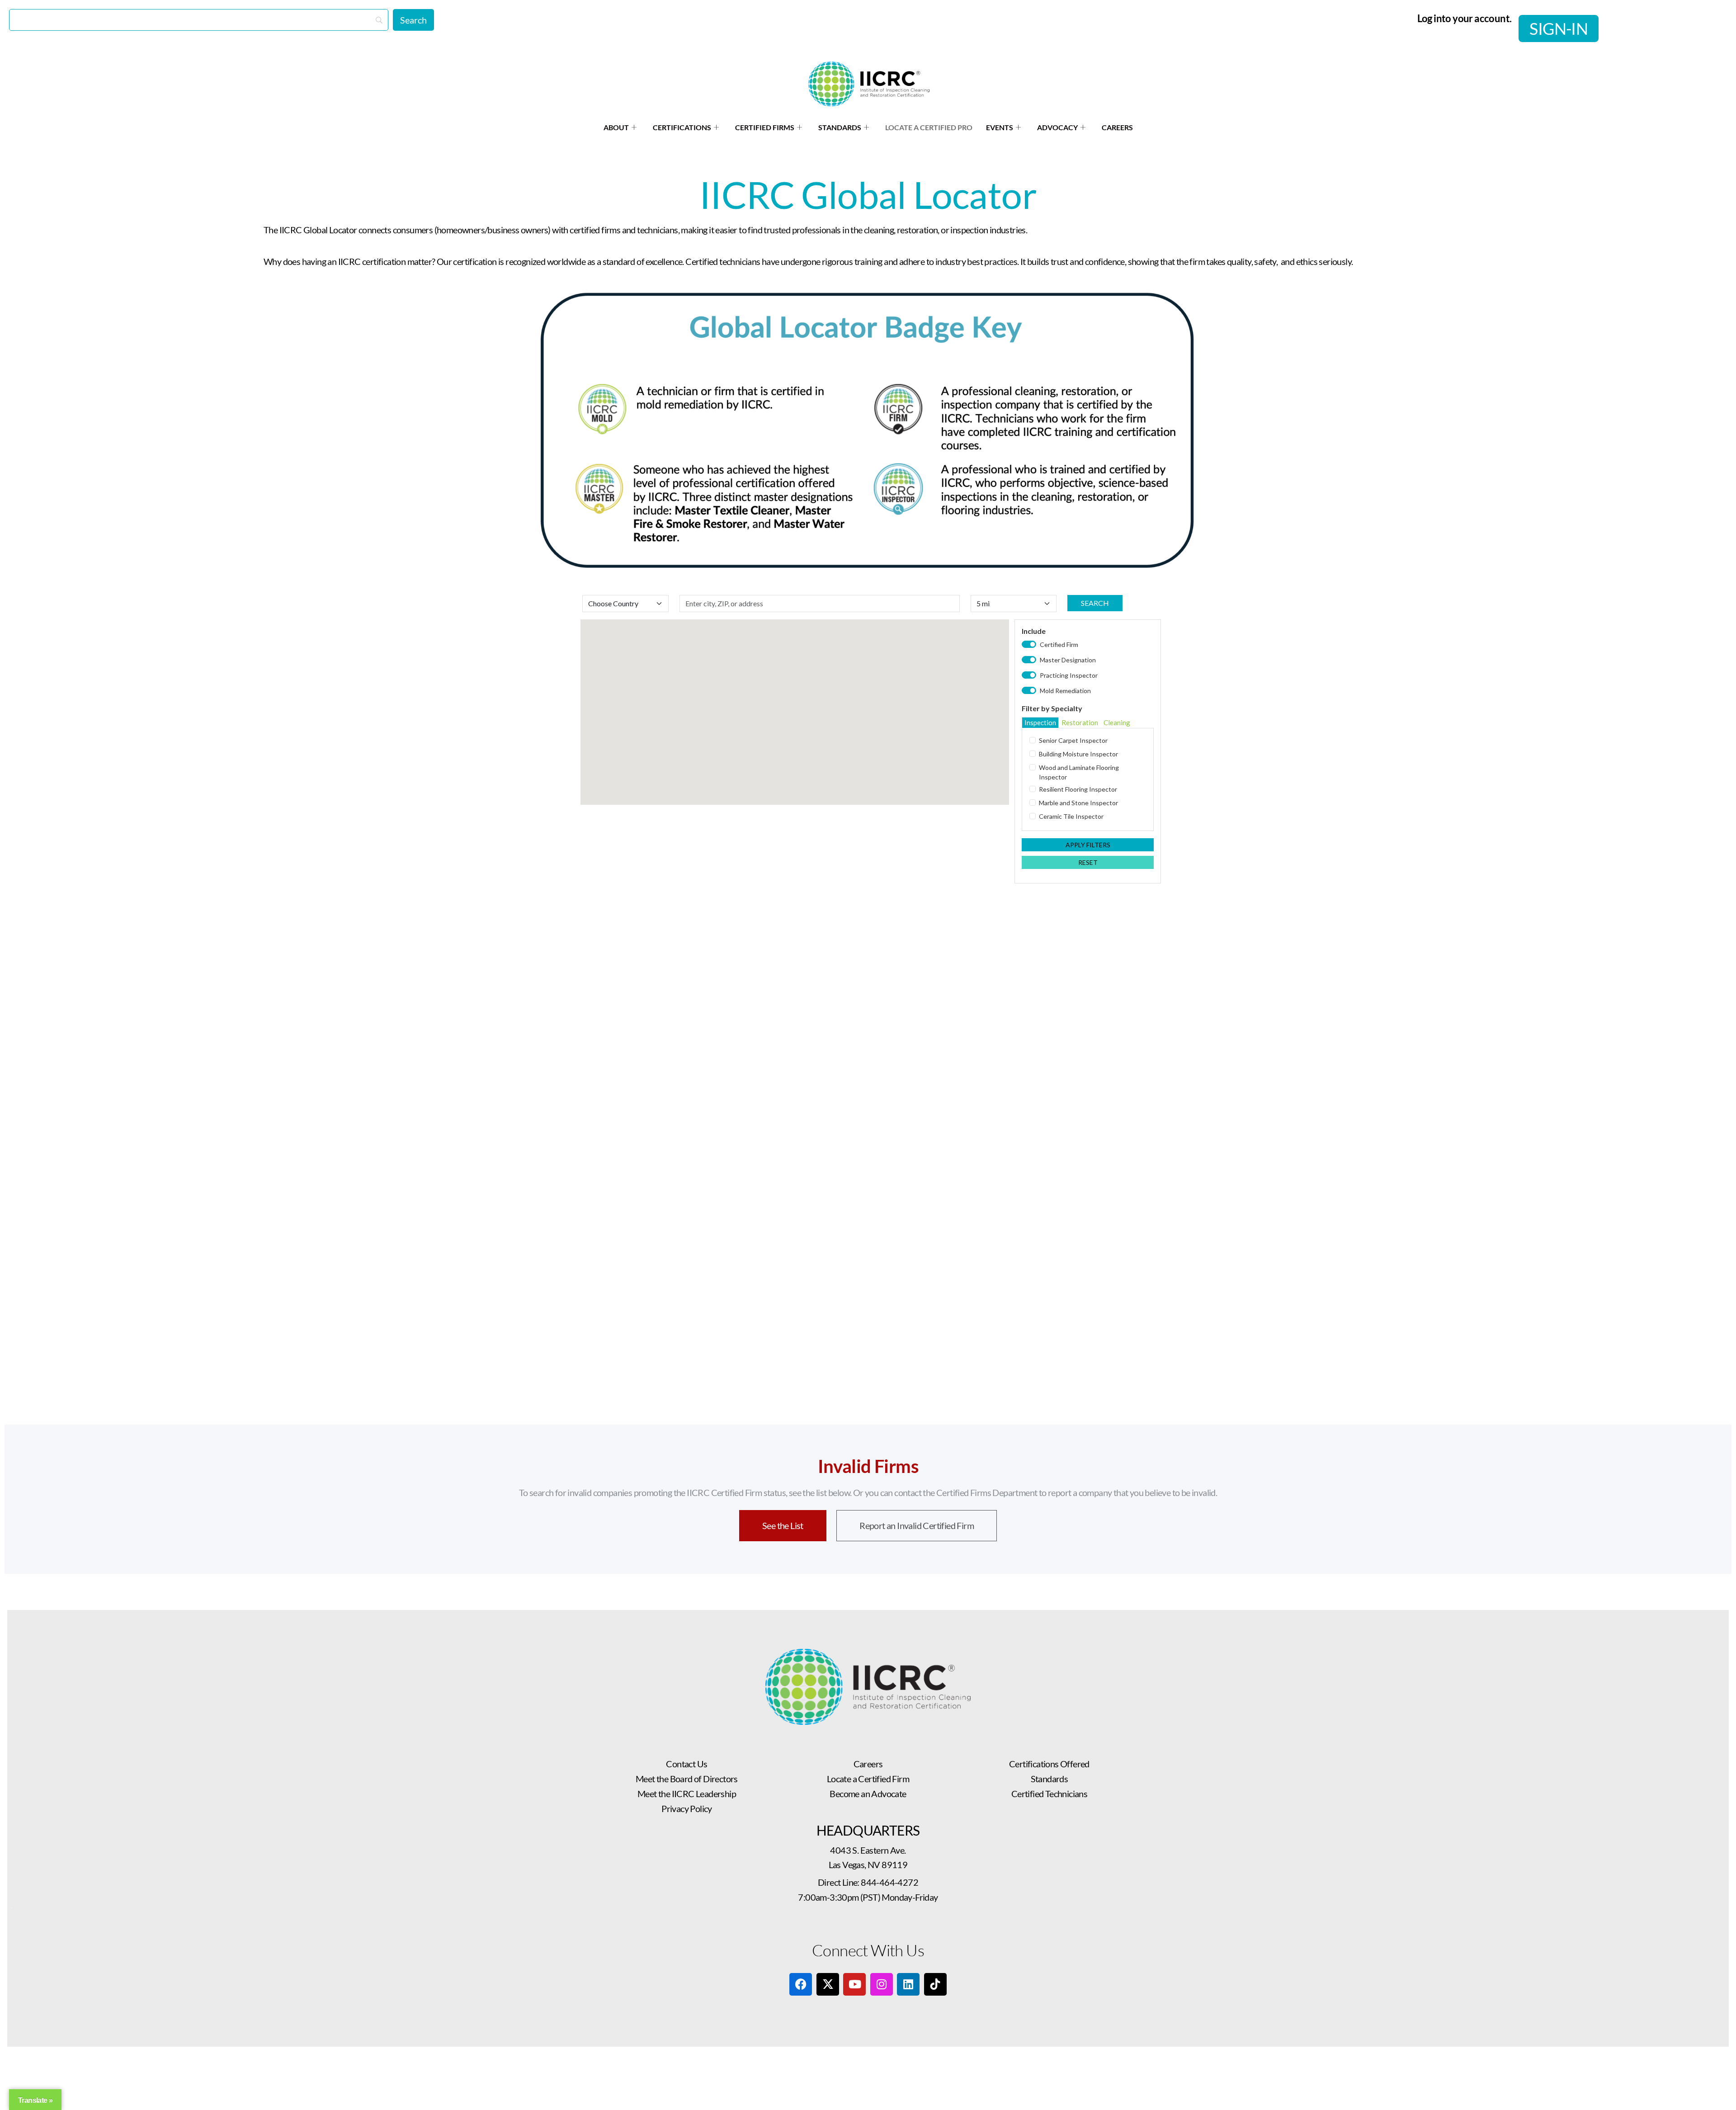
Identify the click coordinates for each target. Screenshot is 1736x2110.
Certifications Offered (1049, 1764)
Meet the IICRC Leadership (687, 1794)
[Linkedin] (908, 1984)
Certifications (682, 127)
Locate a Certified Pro (929, 127)
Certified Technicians (1049, 1794)
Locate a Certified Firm (868, 1779)
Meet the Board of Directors (687, 1779)
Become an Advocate (868, 1794)
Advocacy (1057, 127)
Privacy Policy (687, 1808)
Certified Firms (765, 127)
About (616, 127)
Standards (840, 127)
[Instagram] (882, 1984)
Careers (1117, 127)
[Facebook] (801, 1984)
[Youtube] (854, 1984)
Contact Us (686, 1764)
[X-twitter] (828, 1984)
